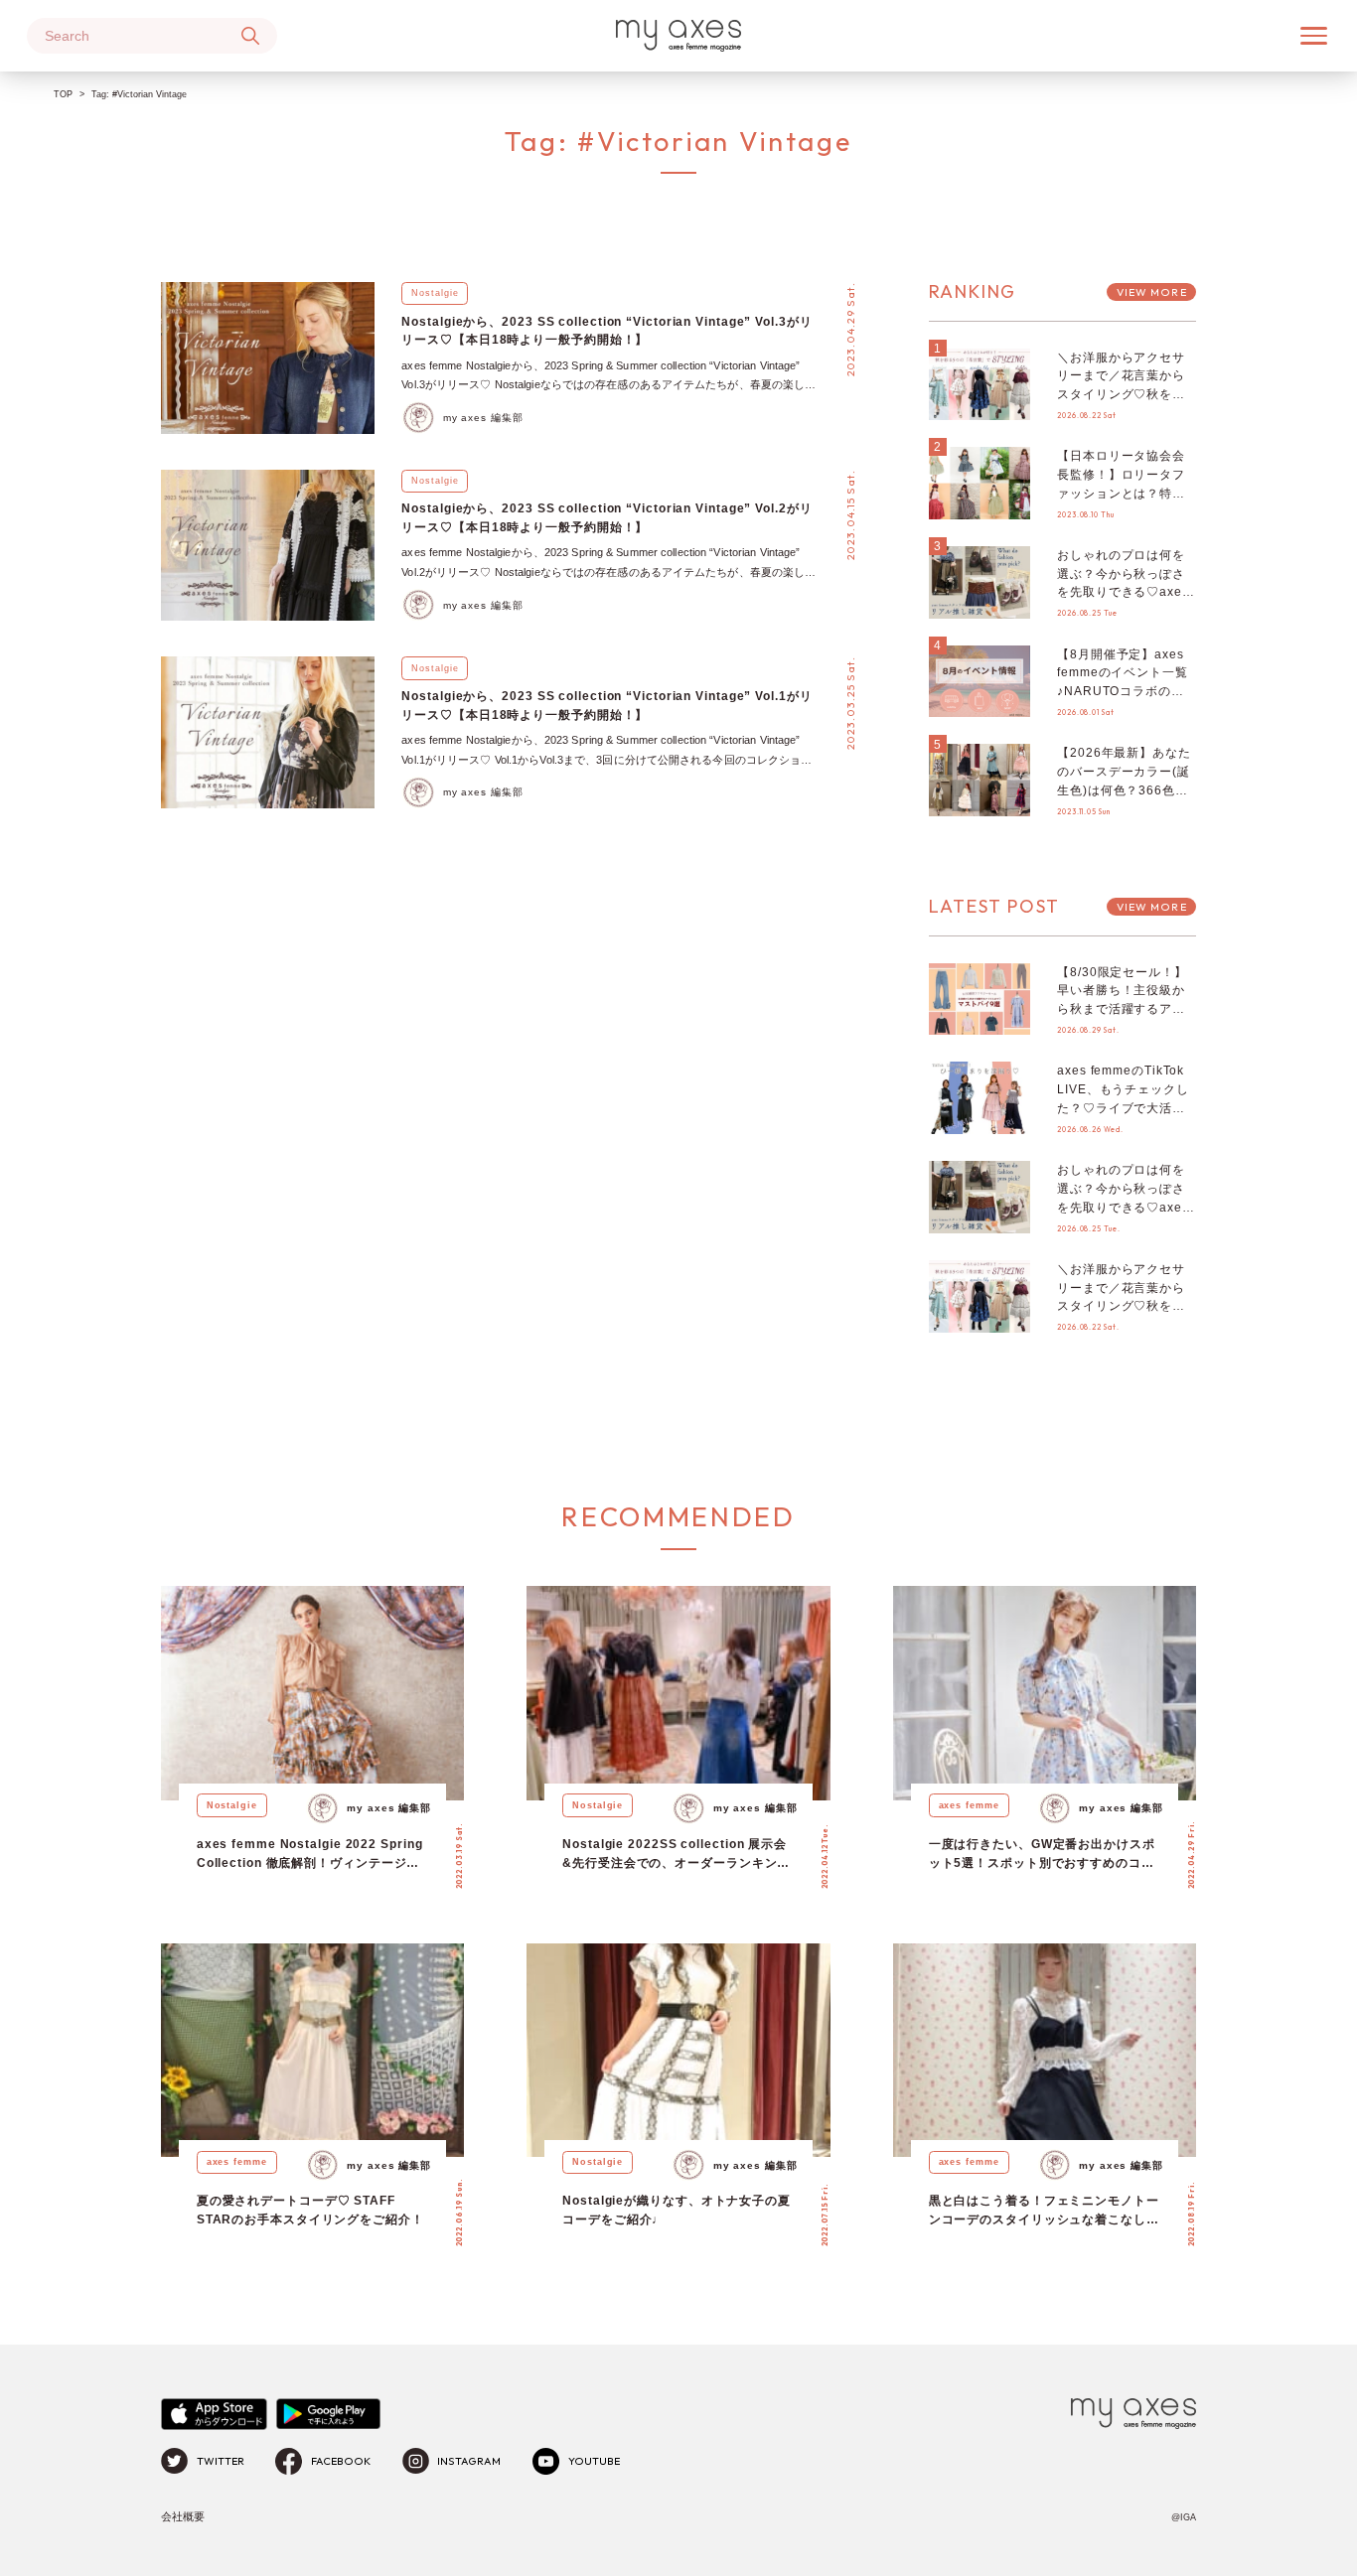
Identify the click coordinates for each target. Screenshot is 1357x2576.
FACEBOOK (341, 2461)
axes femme (969, 1805)
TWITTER (221, 2461)
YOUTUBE (594, 2461)
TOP (63, 94)
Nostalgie (435, 293)
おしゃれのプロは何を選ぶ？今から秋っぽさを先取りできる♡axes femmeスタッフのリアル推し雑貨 (1123, 592)
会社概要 (183, 2516)
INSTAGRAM (469, 2461)
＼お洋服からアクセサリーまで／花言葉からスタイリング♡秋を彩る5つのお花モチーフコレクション (1125, 394)
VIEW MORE (1152, 292)
